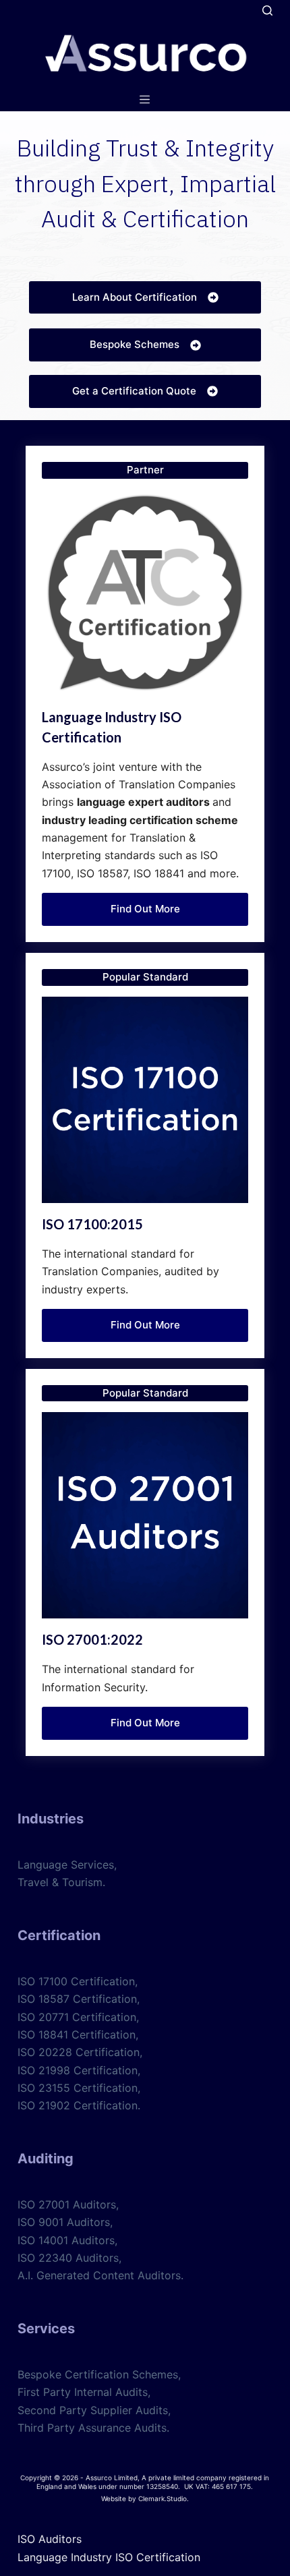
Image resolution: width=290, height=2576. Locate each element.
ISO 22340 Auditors (68, 2258)
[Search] (267, 10)
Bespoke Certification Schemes (98, 2374)
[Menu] (145, 99)
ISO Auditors (50, 2539)
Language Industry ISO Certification (109, 2557)
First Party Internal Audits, (84, 2392)
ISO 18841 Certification (77, 2035)
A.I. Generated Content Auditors (99, 2275)
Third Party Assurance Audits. (93, 2428)
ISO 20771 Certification (77, 2017)
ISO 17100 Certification (76, 1981)
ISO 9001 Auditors (64, 2222)
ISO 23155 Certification (78, 2088)
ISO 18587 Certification (77, 1999)
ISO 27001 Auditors (67, 2204)
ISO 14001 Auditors (66, 2240)
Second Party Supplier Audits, (94, 2410)
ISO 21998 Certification (78, 2070)
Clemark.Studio (163, 2498)
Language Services (66, 1865)
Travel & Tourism (60, 1882)
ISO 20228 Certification (79, 2052)
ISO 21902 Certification (78, 2105)
